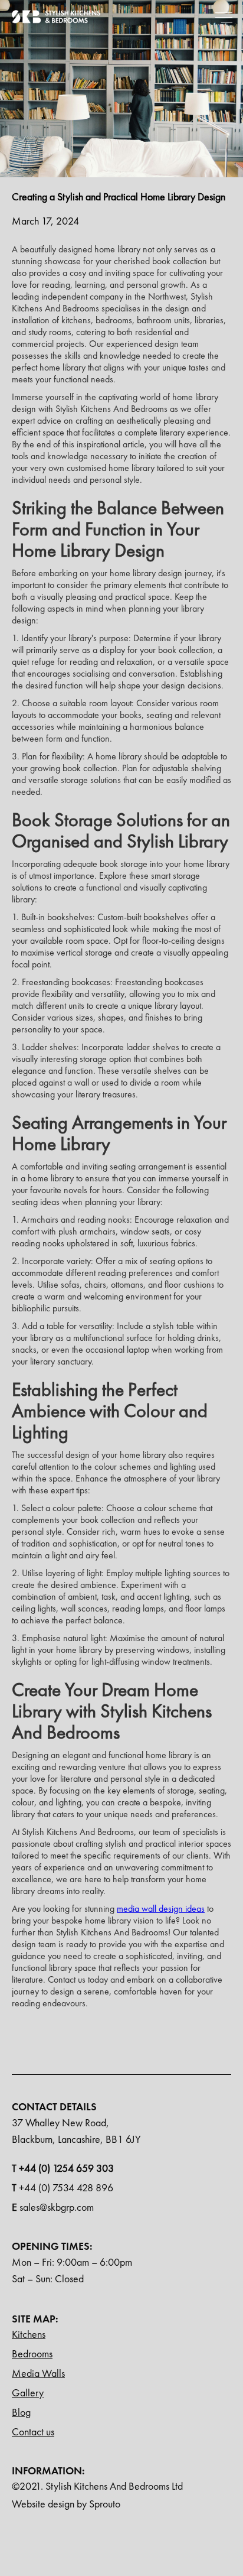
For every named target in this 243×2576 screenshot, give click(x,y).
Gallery (28, 2393)
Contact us (33, 2432)
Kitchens (29, 2334)
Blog (21, 2412)
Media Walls (38, 2373)
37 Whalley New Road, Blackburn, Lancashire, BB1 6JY (76, 2131)
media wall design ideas (161, 1909)
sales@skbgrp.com (53, 2207)
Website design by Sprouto (66, 2504)
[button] (224, 17)
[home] (56, 17)
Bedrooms (32, 2354)
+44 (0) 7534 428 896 (63, 2187)
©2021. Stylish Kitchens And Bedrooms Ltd (97, 2486)
